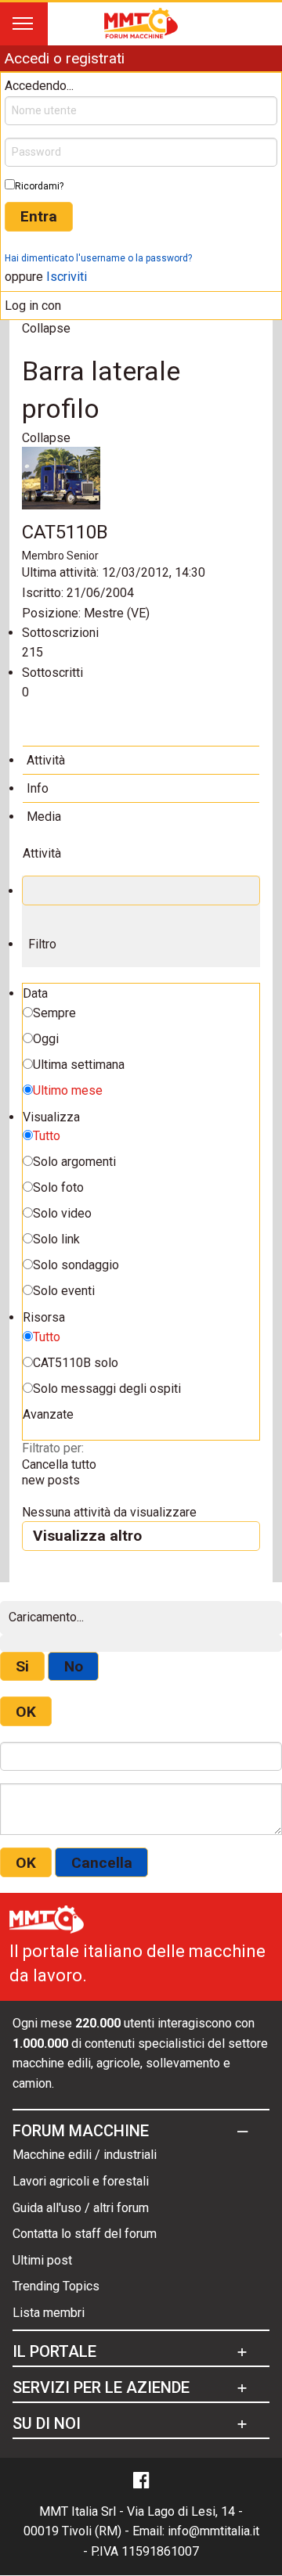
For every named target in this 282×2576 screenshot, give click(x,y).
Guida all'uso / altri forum (81, 2208)
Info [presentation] (38, 788)
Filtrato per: (53, 1448)
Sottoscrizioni (60, 633)
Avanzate (48, 1414)
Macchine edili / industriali (85, 2155)
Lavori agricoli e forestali (81, 2181)
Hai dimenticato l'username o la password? (98, 258)
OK (26, 1712)
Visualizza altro (87, 1536)
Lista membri (49, 2313)
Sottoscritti (52, 673)
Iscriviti (67, 277)
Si (22, 1666)
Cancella (102, 1863)
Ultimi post (42, 2260)
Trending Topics (56, 2286)
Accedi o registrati (64, 58)
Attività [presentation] (46, 760)
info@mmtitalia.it (213, 2531)
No (74, 1666)
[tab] (141, 760)
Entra (39, 216)
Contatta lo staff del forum (85, 2234)
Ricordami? (39, 186)
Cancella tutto (59, 1464)
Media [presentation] (44, 817)
